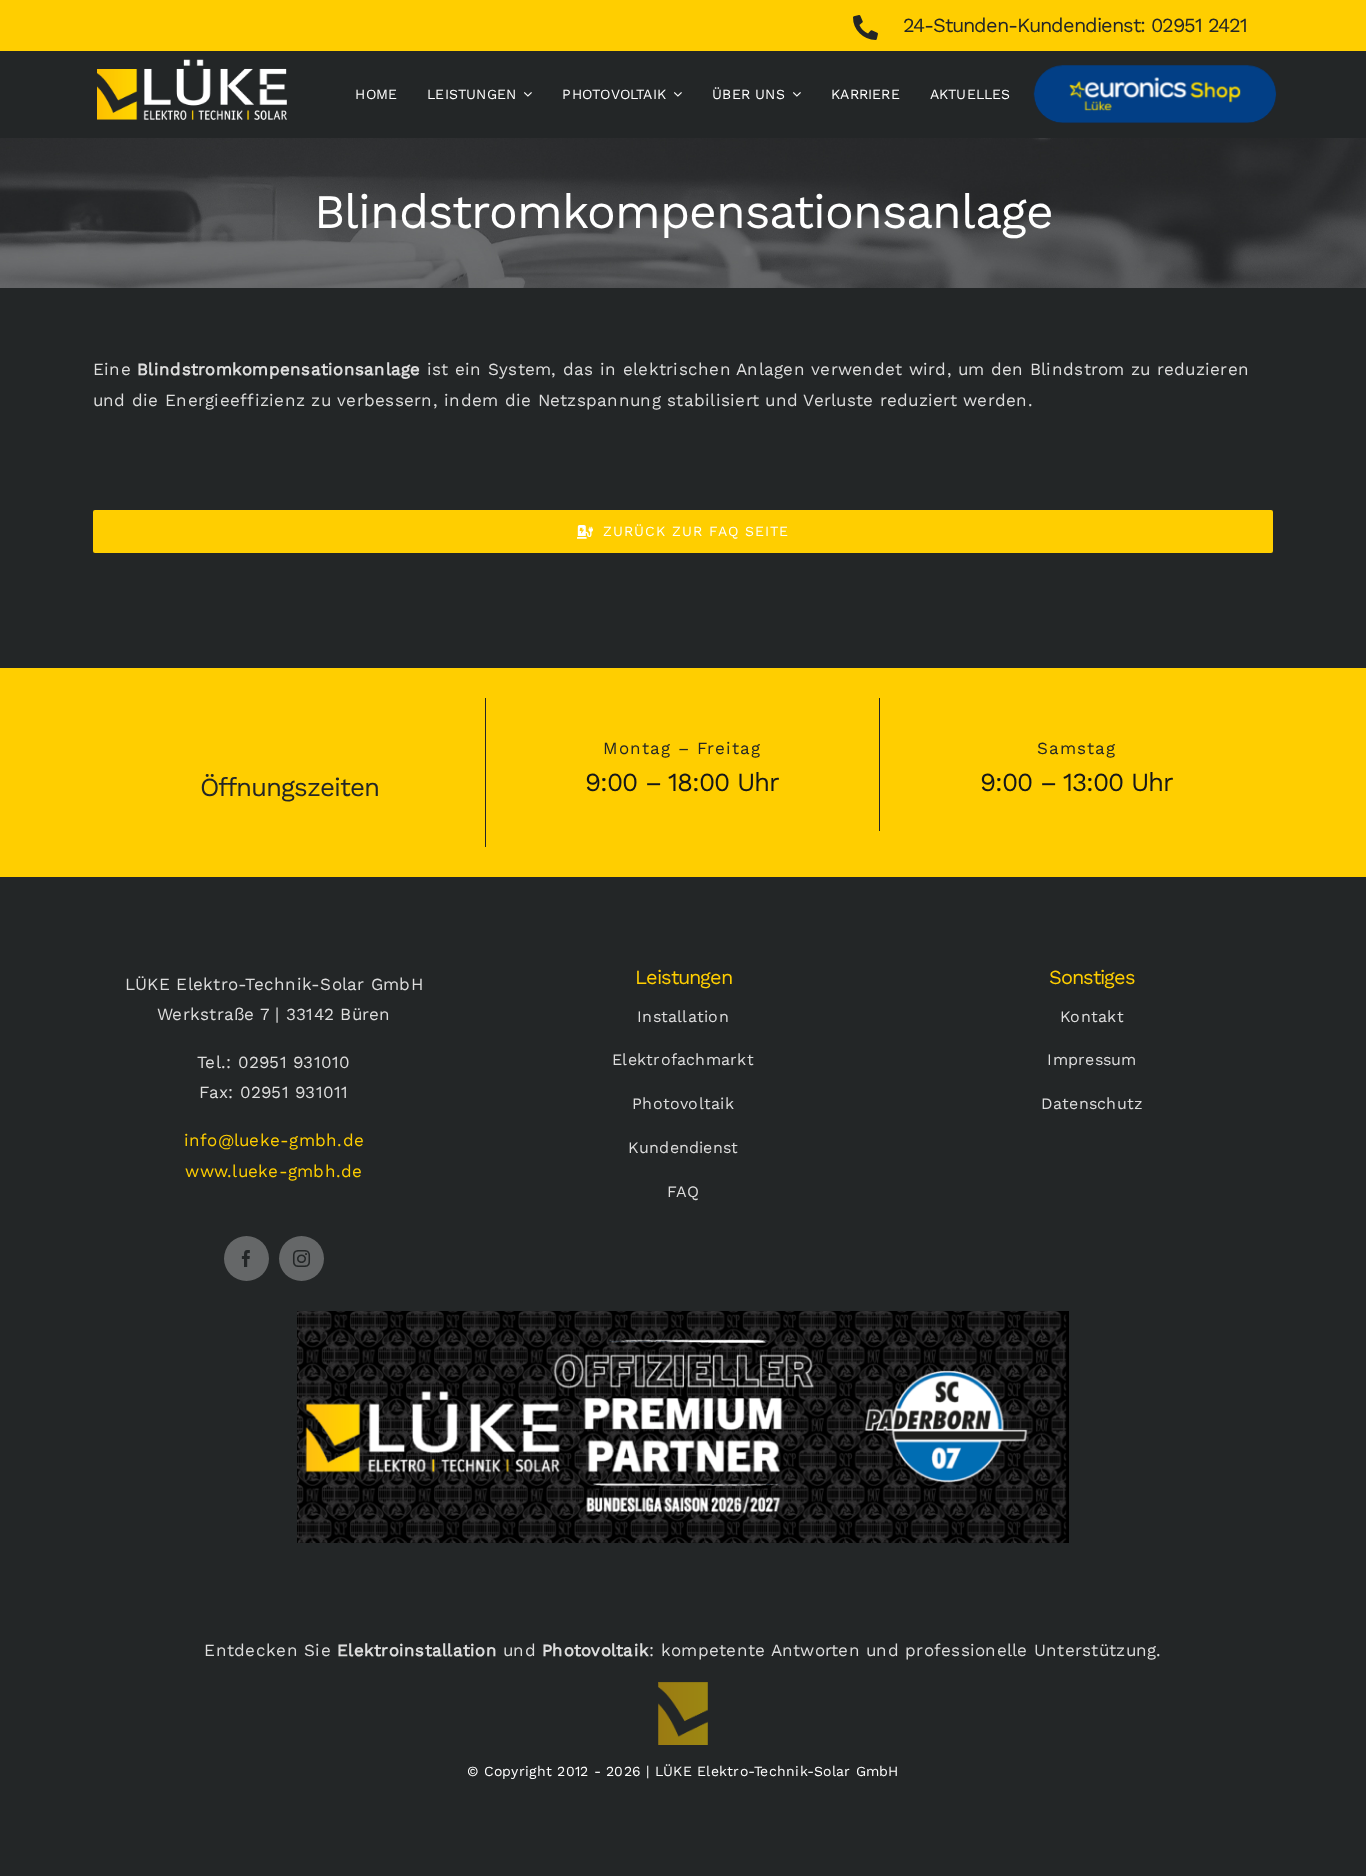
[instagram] (301, 1258)
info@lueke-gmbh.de (274, 1140)
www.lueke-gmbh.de (273, 1171)
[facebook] (246, 1258)
